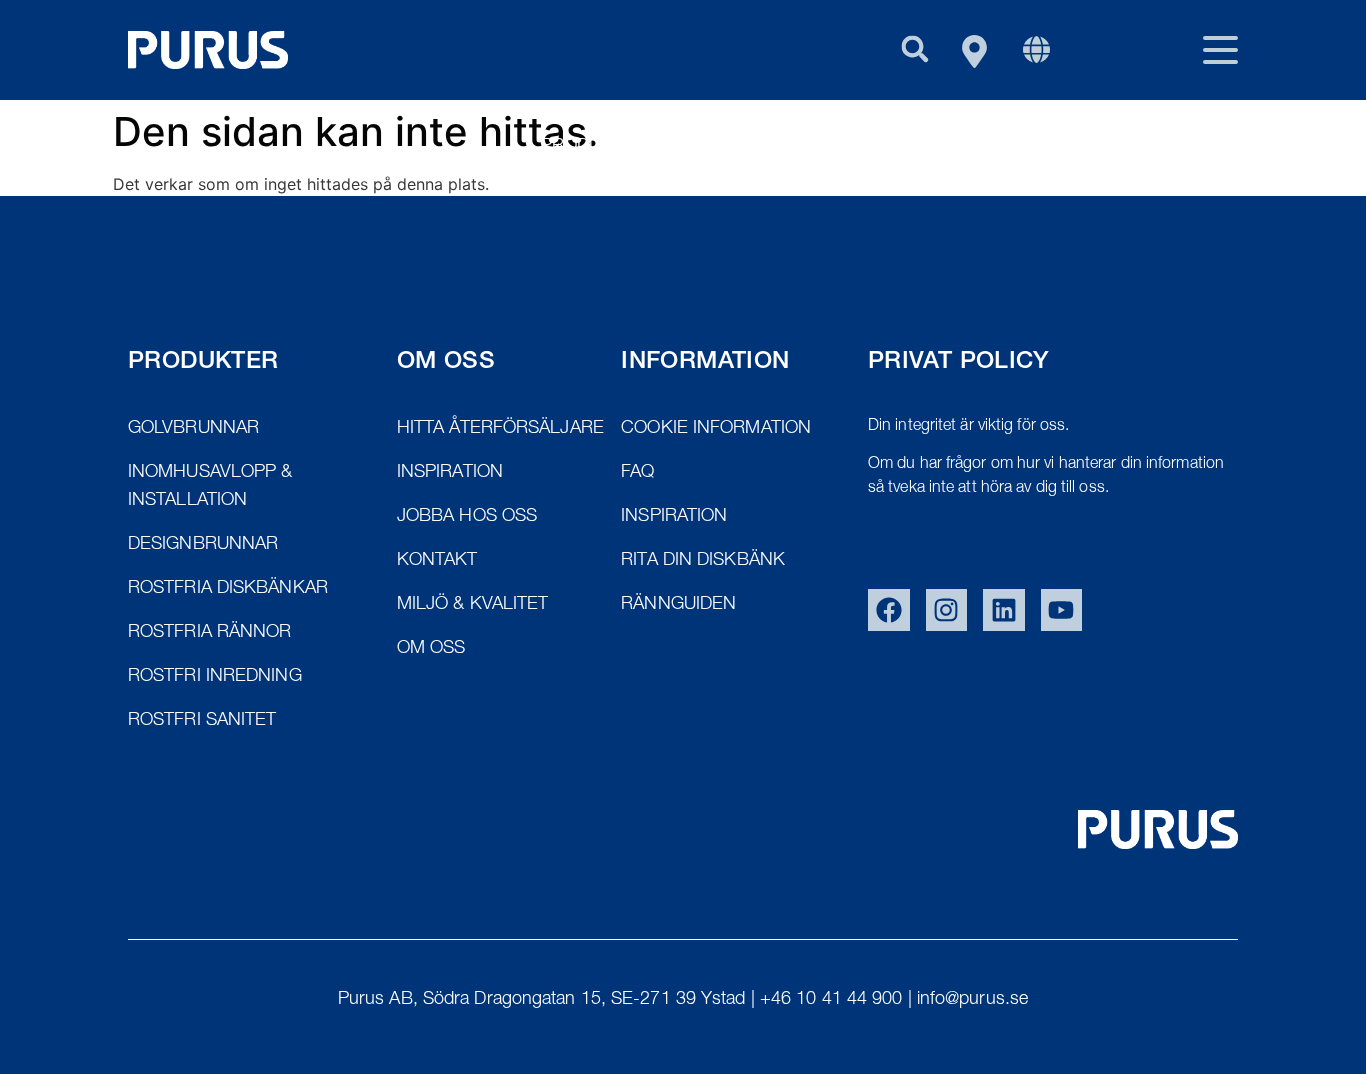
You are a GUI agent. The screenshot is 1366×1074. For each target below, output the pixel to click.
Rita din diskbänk (767, 147)
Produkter (593, 147)
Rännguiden (945, 147)
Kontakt (1198, 147)
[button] (914, 48)
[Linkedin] (1004, 610)
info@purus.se (972, 1000)
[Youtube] (1062, 610)
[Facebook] (889, 610)
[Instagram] (947, 610)
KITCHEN (1080, 147)
